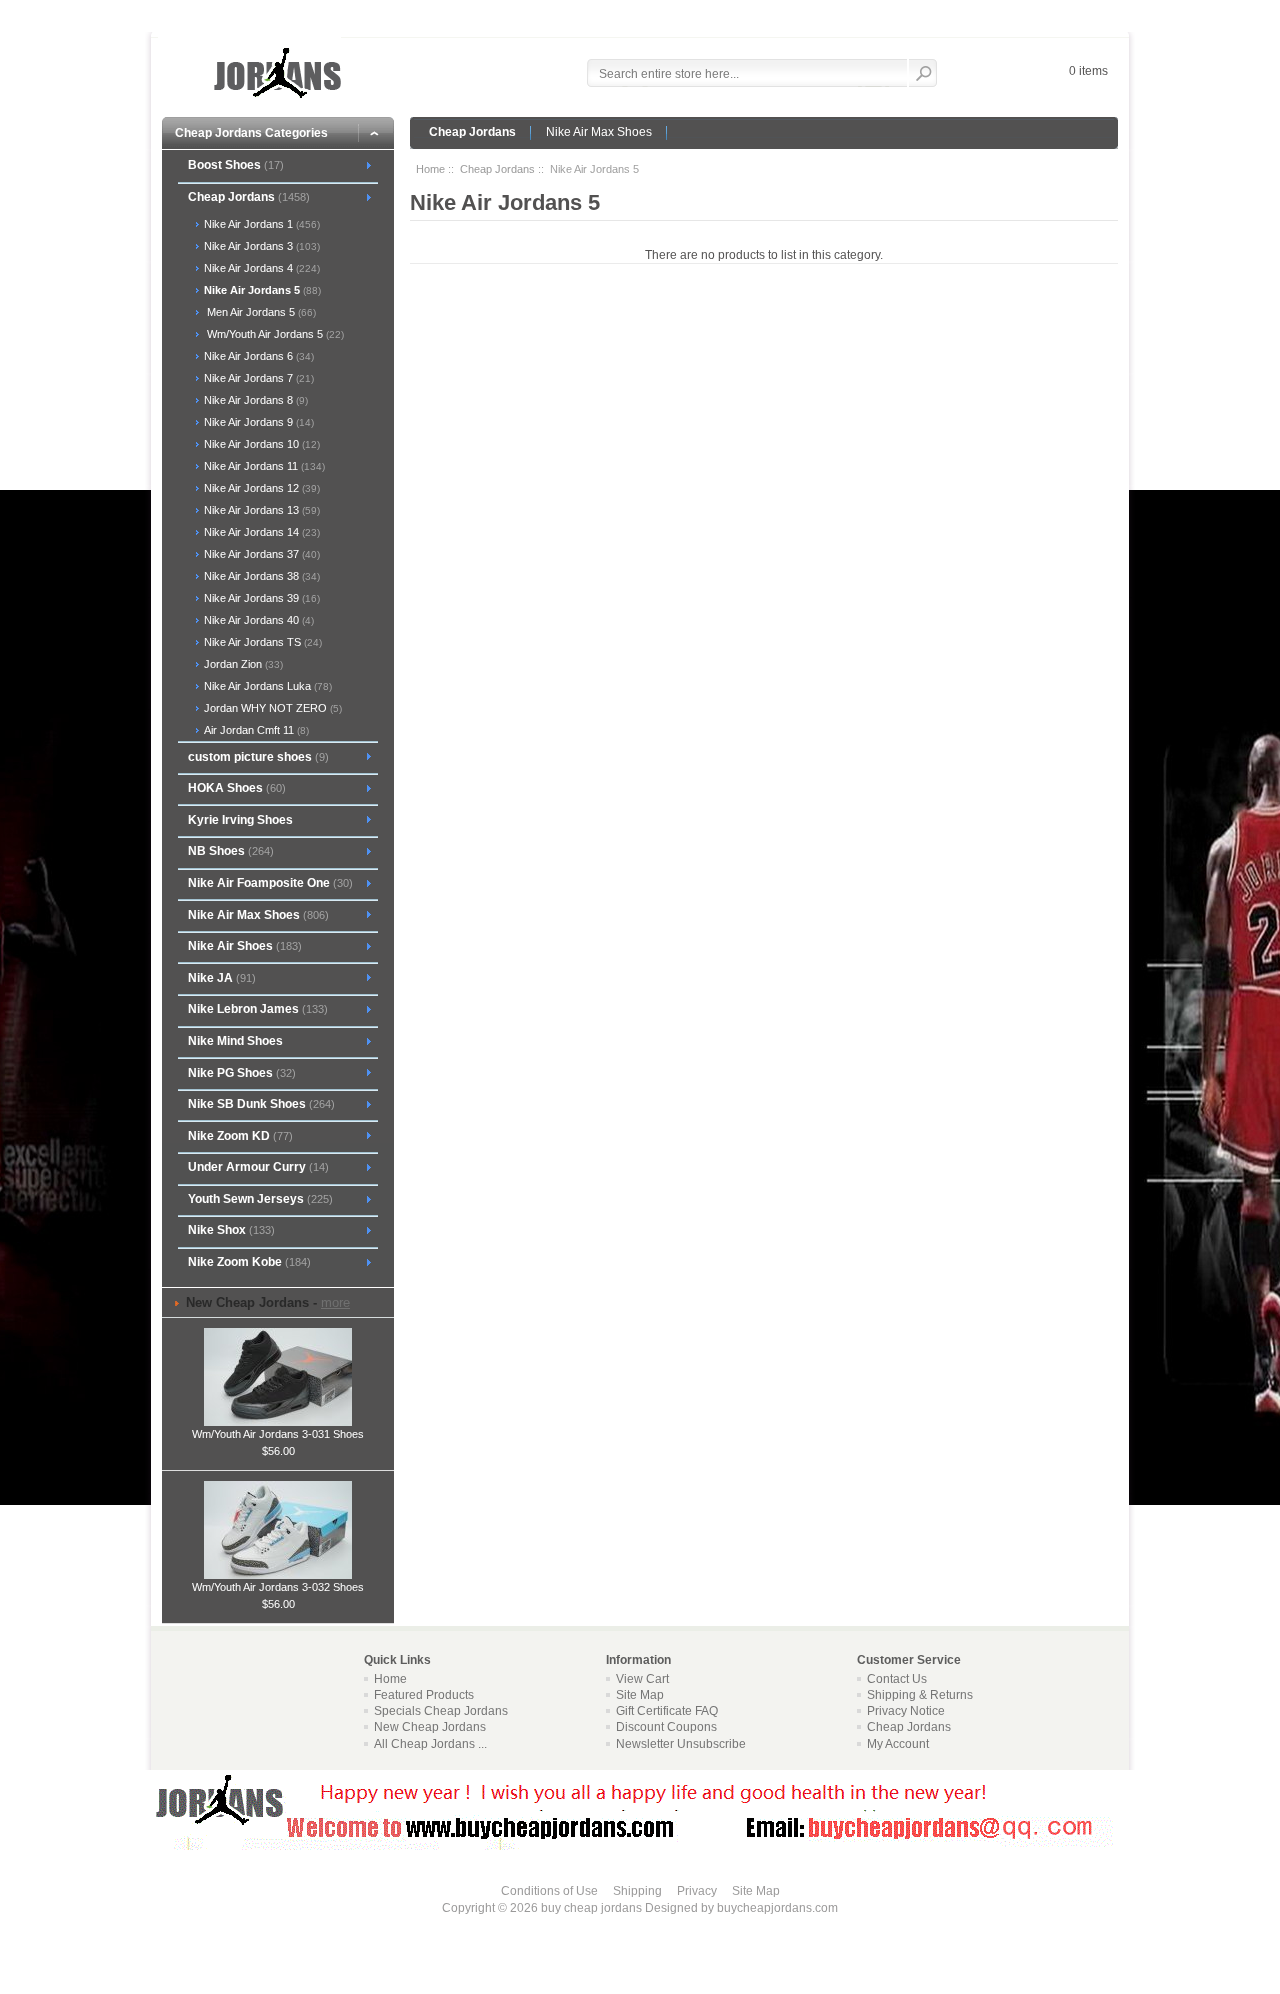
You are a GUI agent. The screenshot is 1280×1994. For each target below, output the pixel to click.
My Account (898, 1744)
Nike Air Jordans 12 (260, 488)
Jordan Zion (242, 664)
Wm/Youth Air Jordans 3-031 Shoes (278, 1434)
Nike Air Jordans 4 (260, 268)
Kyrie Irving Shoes (240, 820)
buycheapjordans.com (777, 1908)
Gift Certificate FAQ (667, 1711)
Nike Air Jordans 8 (254, 400)
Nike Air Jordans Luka (266, 686)
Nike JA (222, 978)
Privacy (697, 1891)
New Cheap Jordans (430, 1727)
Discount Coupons (666, 1727)
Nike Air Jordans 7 (257, 378)
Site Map (640, 1695)
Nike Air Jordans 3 (260, 246)
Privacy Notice (906, 1711)
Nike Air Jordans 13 (260, 510)
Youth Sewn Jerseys (260, 1199)
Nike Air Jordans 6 (257, 356)
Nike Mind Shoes (235, 1041)
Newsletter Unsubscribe (681, 1744)
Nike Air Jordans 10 (260, 444)
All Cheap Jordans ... (430, 1744)
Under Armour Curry (258, 1167)
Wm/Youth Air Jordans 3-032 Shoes (278, 1587)
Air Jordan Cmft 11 (255, 730)
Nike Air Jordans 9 (257, 422)
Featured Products (424, 1695)
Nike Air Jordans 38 (260, 576)
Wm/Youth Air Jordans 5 (272, 334)
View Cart (642, 1679)
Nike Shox (231, 1230)
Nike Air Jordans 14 (260, 532)
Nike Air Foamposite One (270, 883)
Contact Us (897, 1679)
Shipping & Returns (920, 1695)
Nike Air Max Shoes (599, 132)
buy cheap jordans (591, 1908)
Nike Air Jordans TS (261, 642)
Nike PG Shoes (242, 1073)
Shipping (637, 1891)
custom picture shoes (258, 757)
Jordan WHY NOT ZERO (271, 708)
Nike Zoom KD (240, 1136)
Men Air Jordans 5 (258, 312)
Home (430, 169)
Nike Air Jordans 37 (260, 554)
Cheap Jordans (472, 132)
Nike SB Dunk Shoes (261, 1104)
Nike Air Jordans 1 (260, 224)
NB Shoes (231, 851)
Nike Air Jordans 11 (263, 466)
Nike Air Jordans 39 (260, 598)
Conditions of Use (549, 1891)
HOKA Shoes (237, 788)
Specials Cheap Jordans (441, 1711)
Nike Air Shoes (245, 946)
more (335, 1302)
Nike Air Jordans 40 (257, 620)
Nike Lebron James (258, 1009)
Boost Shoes (236, 165)
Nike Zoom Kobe (249, 1262)
